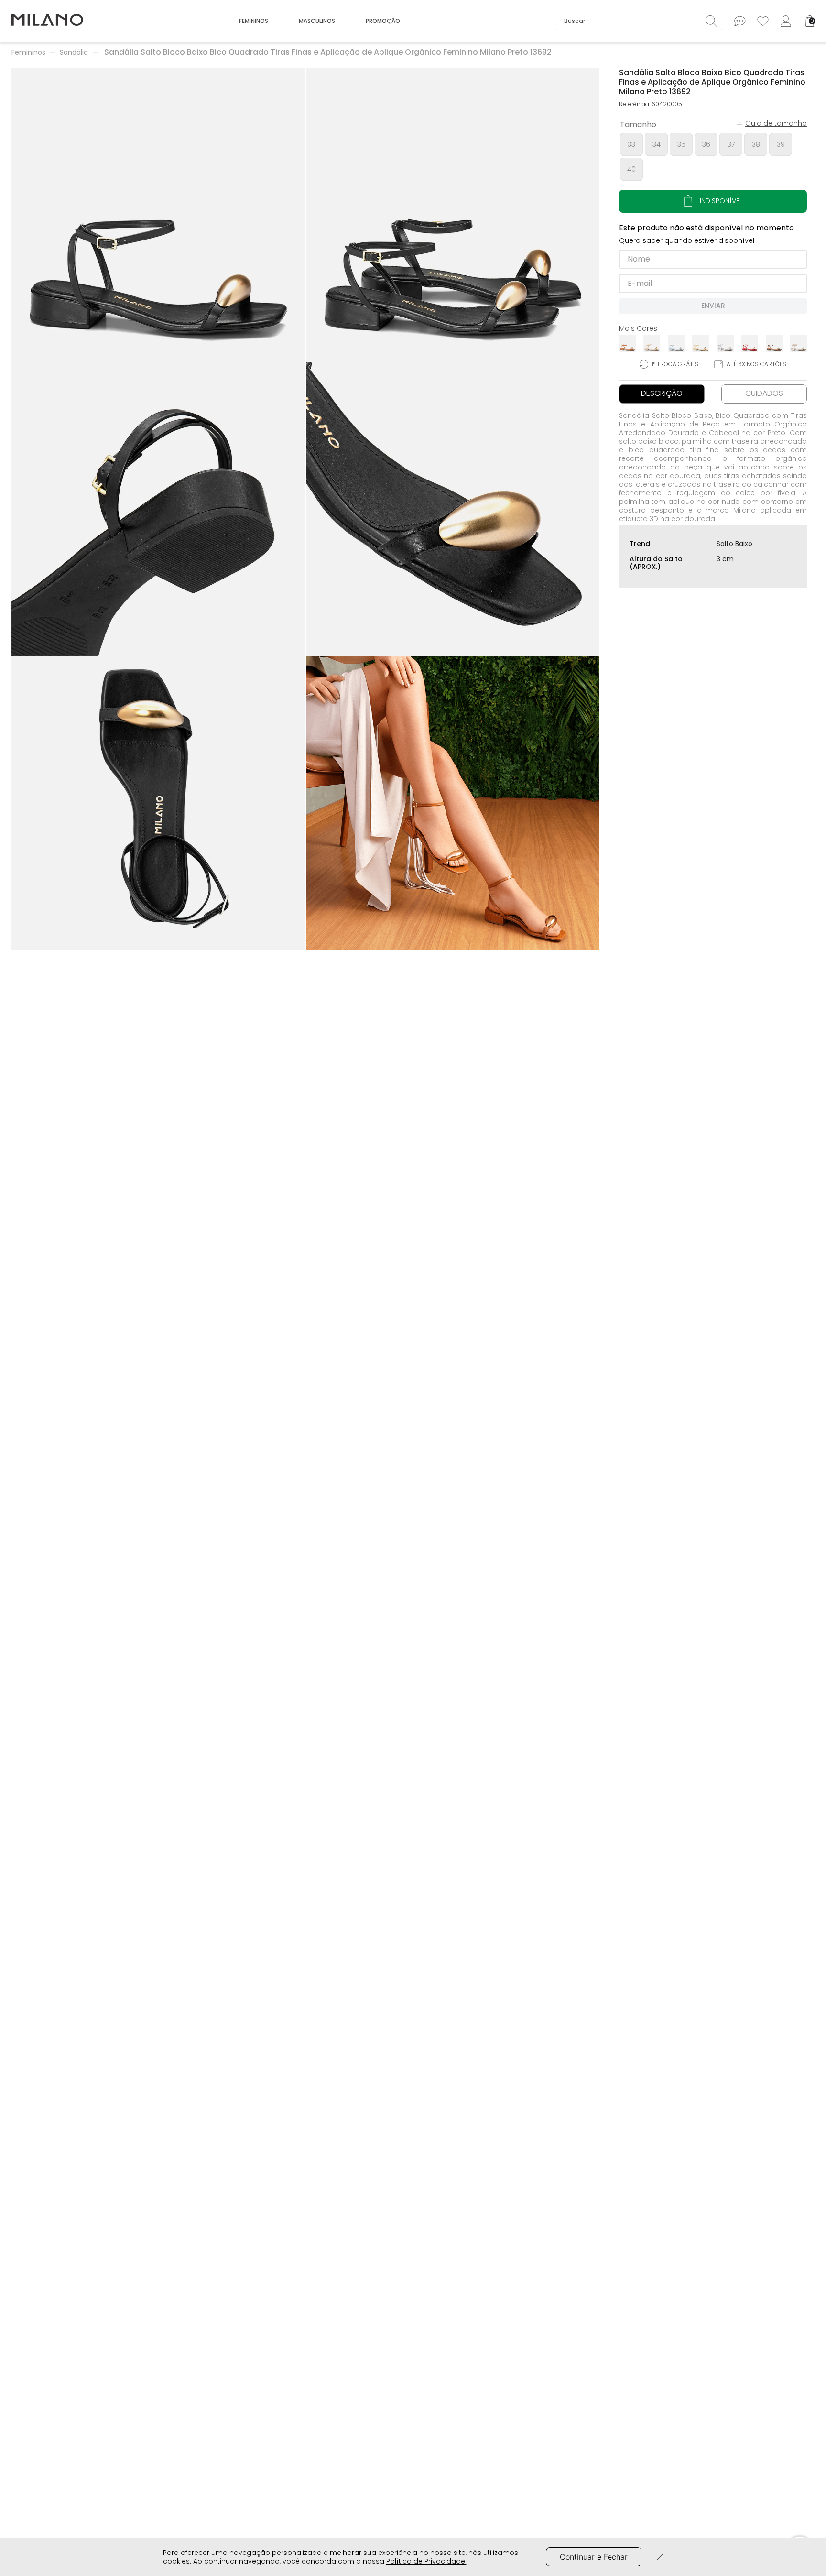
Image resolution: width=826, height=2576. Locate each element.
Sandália (74, 52)
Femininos (28, 52)
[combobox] (639, 21)
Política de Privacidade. (426, 2561)
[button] (158, 215)
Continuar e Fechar (594, 2557)
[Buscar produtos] (714, 21)
